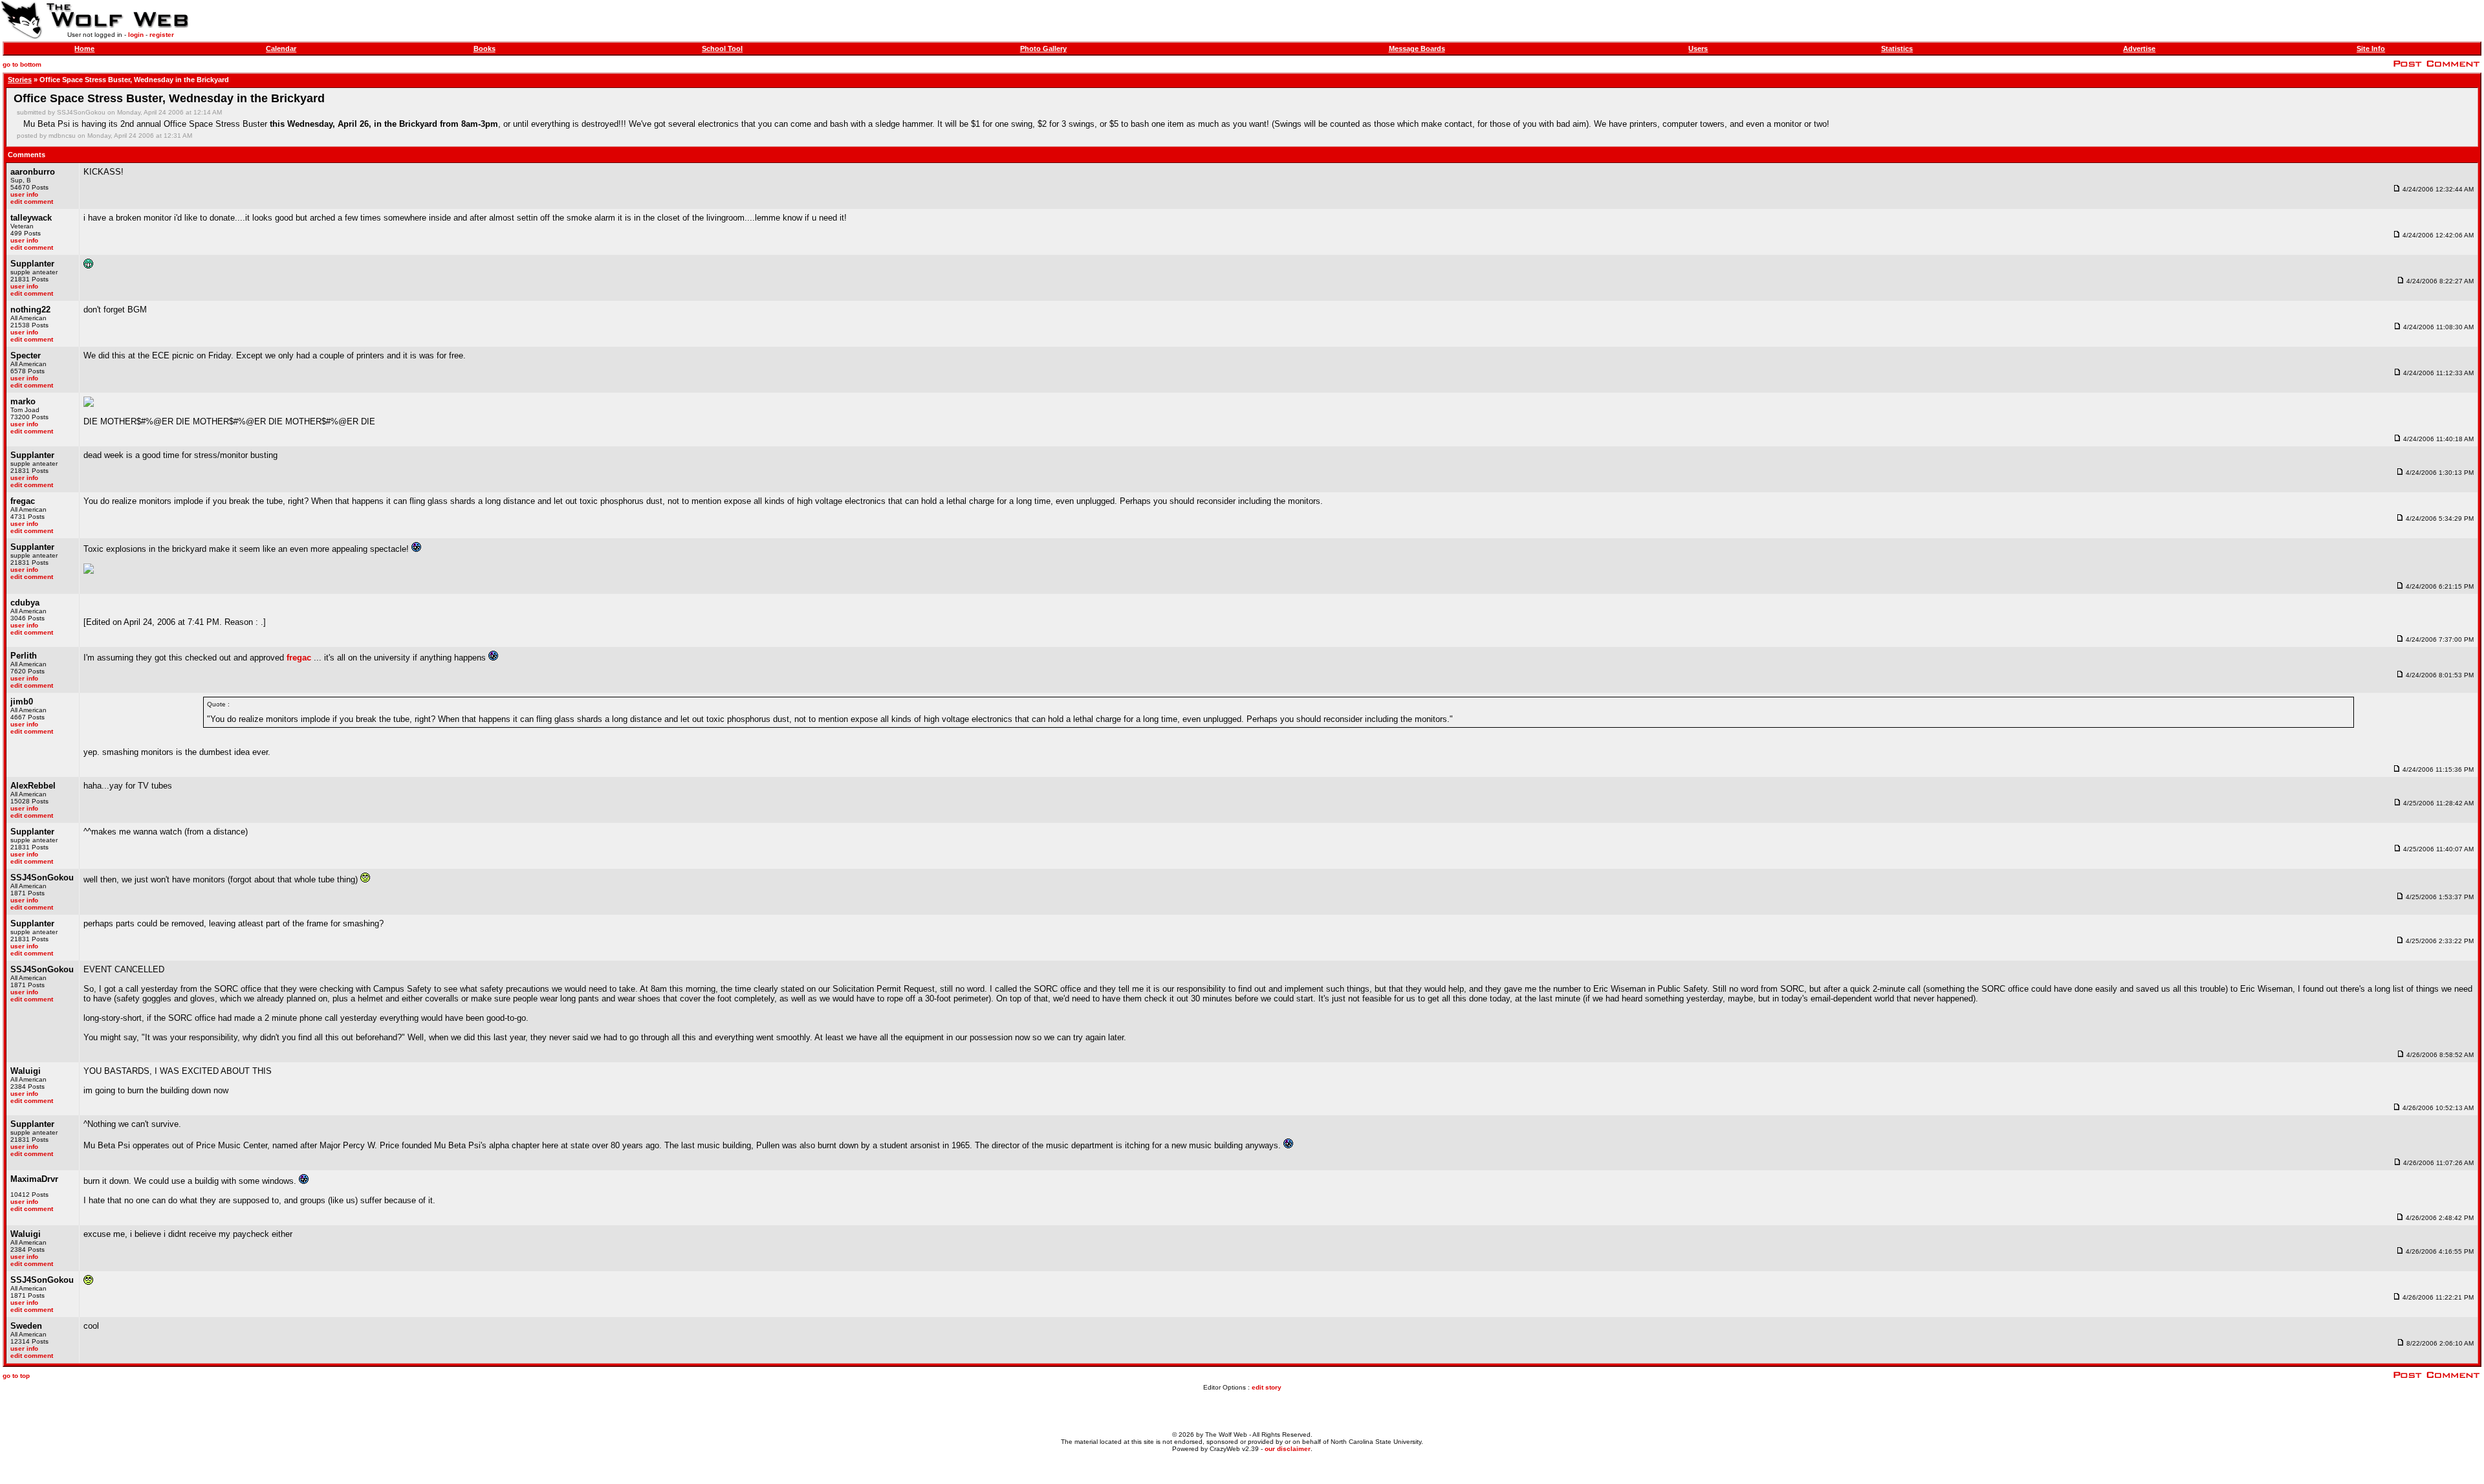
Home (84, 49)
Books (485, 49)
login (136, 35)
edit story (1267, 1387)
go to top (16, 1376)
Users (1698, 49)
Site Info (2371, 49)
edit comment (32, 202)
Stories (20, 80)
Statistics (1897, 49)
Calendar (281, 49)
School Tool (722, 49)
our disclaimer (1288, 1449)
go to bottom (22, 64)
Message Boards (1417, 49)
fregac (299, 658)
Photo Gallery (1043, 49)
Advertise (2139, 49)
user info (24, 194)
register (162, 35)
